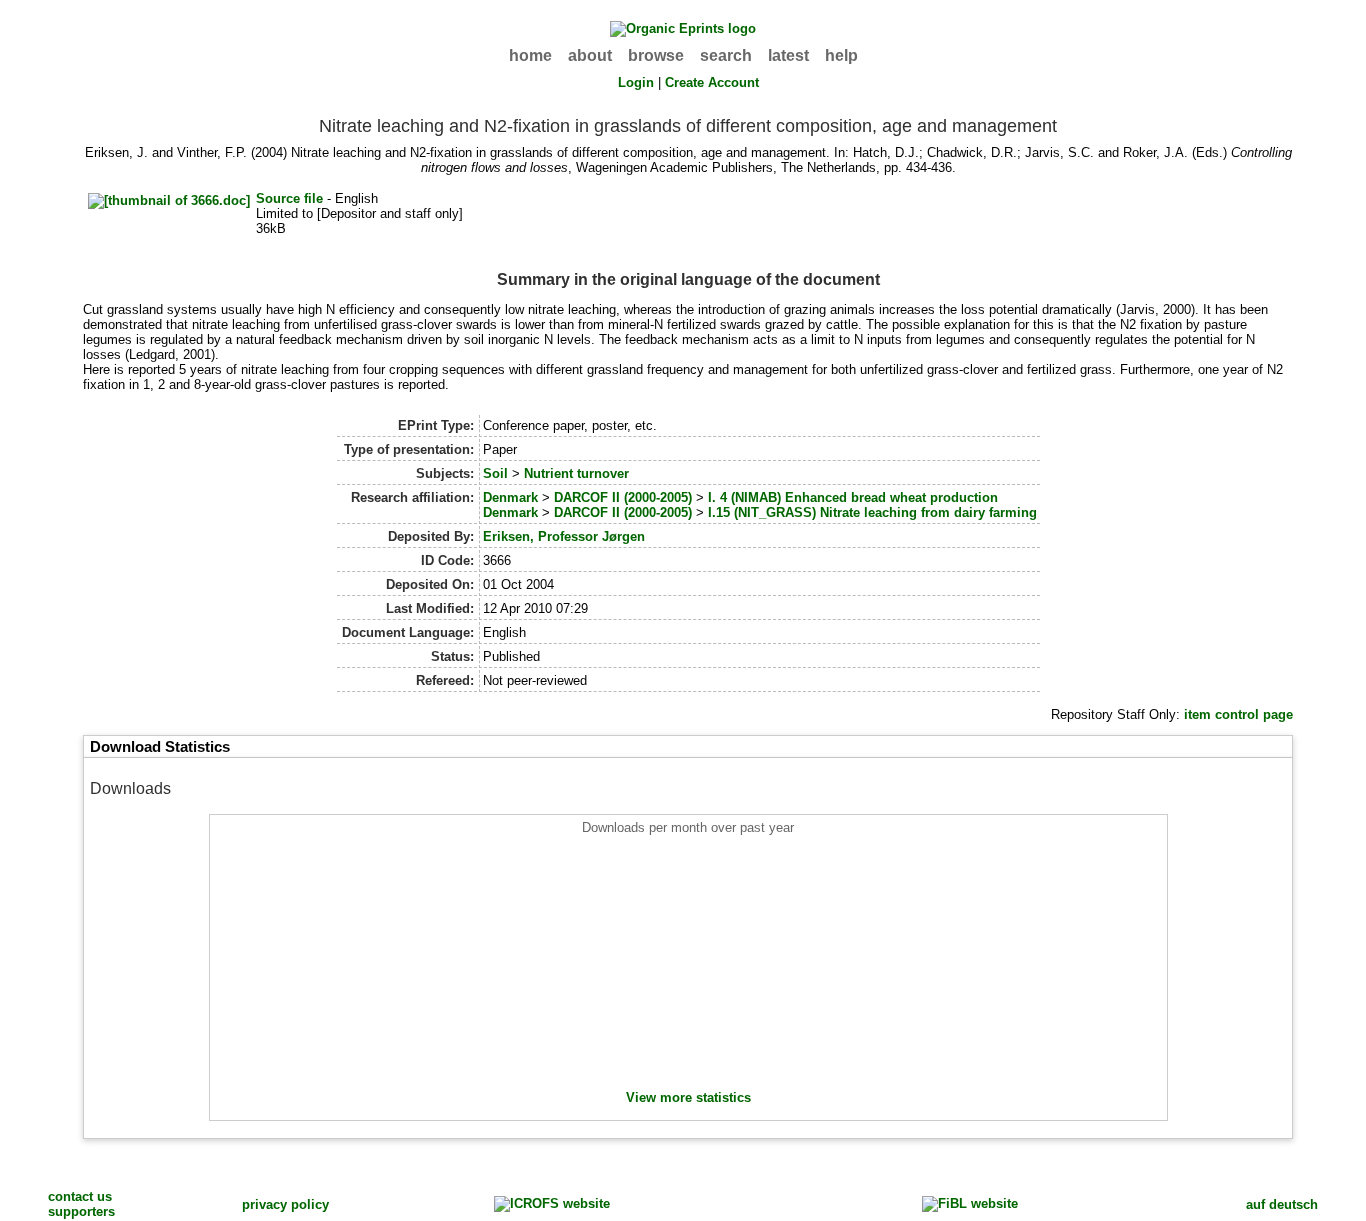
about (590, 55)
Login (636, 82)
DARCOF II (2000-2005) (623, 497)
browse (656, 55)
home (530, 55)
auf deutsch (1282, 1204)
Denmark (510, 497)
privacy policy (285, 1204)
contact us (80, 1196)
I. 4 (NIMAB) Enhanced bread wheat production (853, 497)
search (726, 55)
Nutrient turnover (576, 473)
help (841, 55)
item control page (1238, 714)
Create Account (712, 82)
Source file (289, 198)
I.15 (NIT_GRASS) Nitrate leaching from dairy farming (872, 512)
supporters (81, 1211)
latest (788, 55)
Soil (495, 473)
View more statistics (688, 1097)
